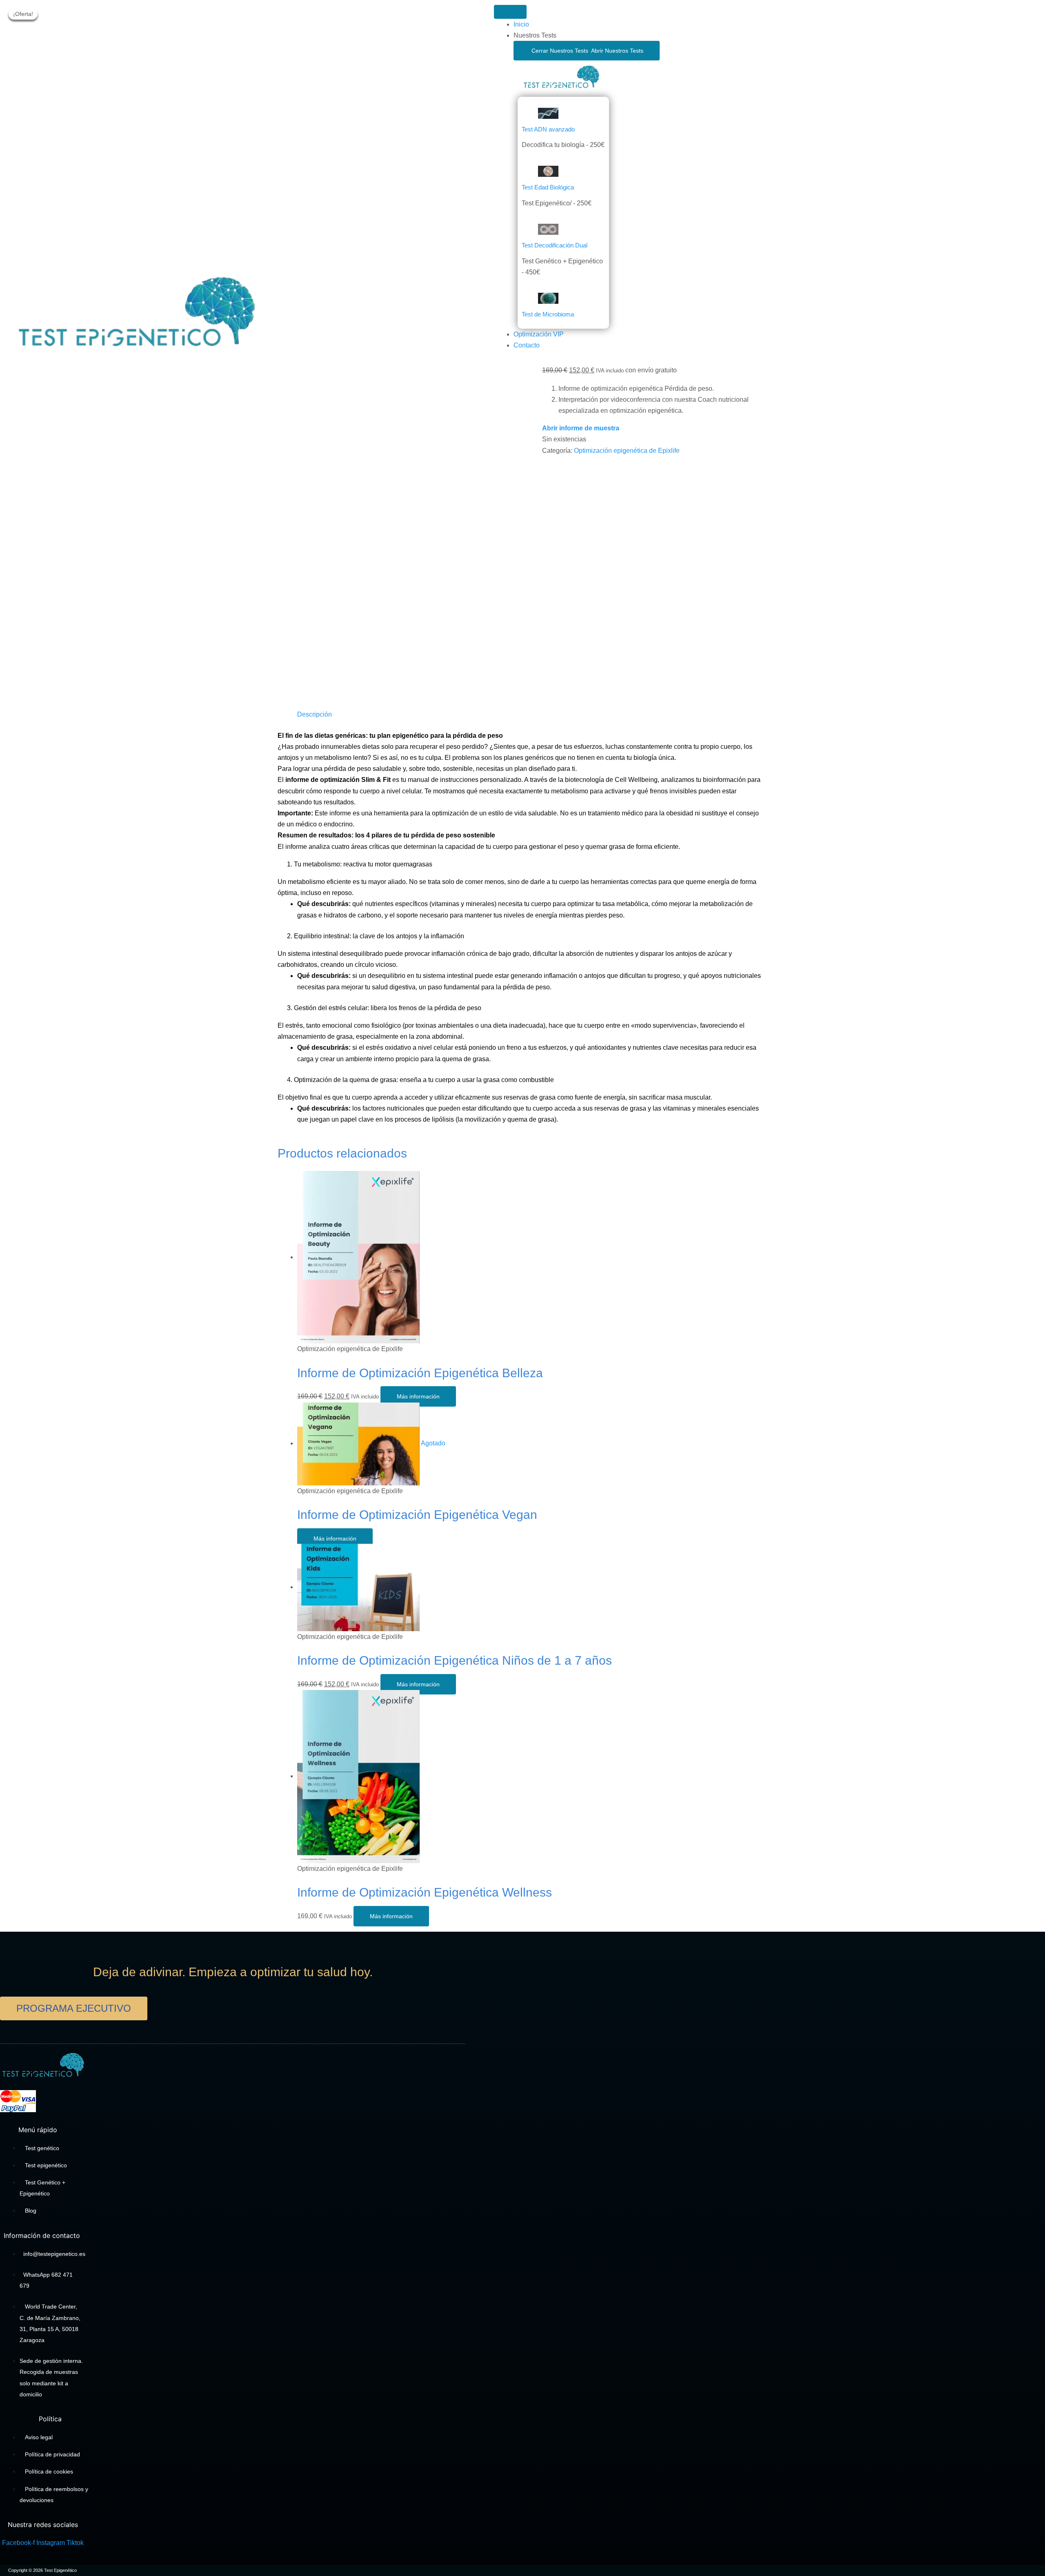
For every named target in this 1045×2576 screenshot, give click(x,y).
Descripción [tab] (315, 714)
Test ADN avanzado (548, 129)
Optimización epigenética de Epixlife (627, 451)
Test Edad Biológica (548, 187)
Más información (418, 1396)
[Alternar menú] (510, 12)
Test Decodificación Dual (555, 245)
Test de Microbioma (548, 314)
